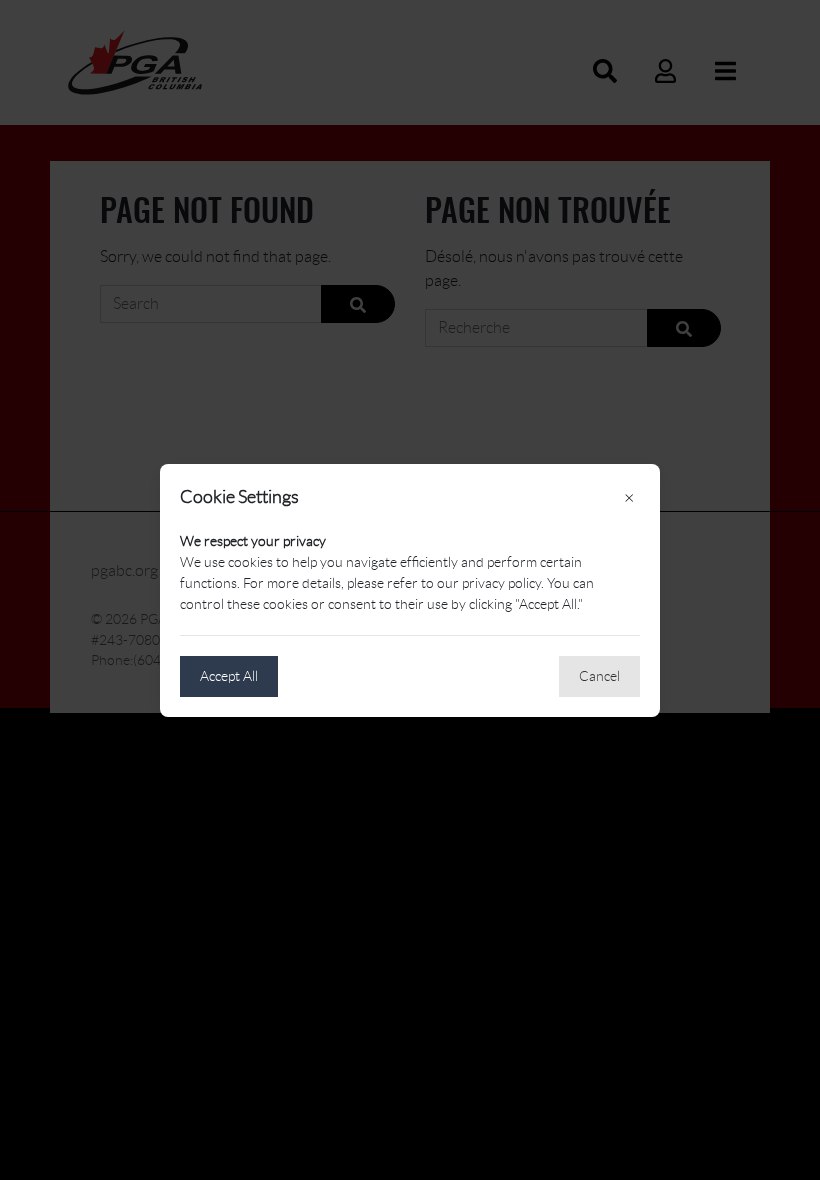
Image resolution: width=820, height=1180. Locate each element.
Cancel (599, 676)
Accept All (229, 676)
